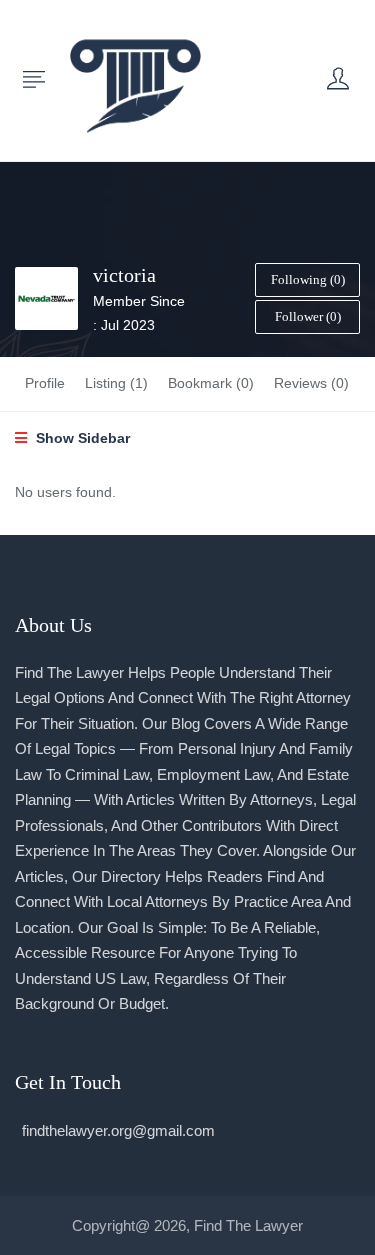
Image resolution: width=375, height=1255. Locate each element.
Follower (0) (308, 316)
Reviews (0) (311, 383)
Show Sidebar (81, 438)
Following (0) (308, 279)
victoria (124, 275)
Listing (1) (116, 383)
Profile (45, 383)
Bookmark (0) (211, 383)
